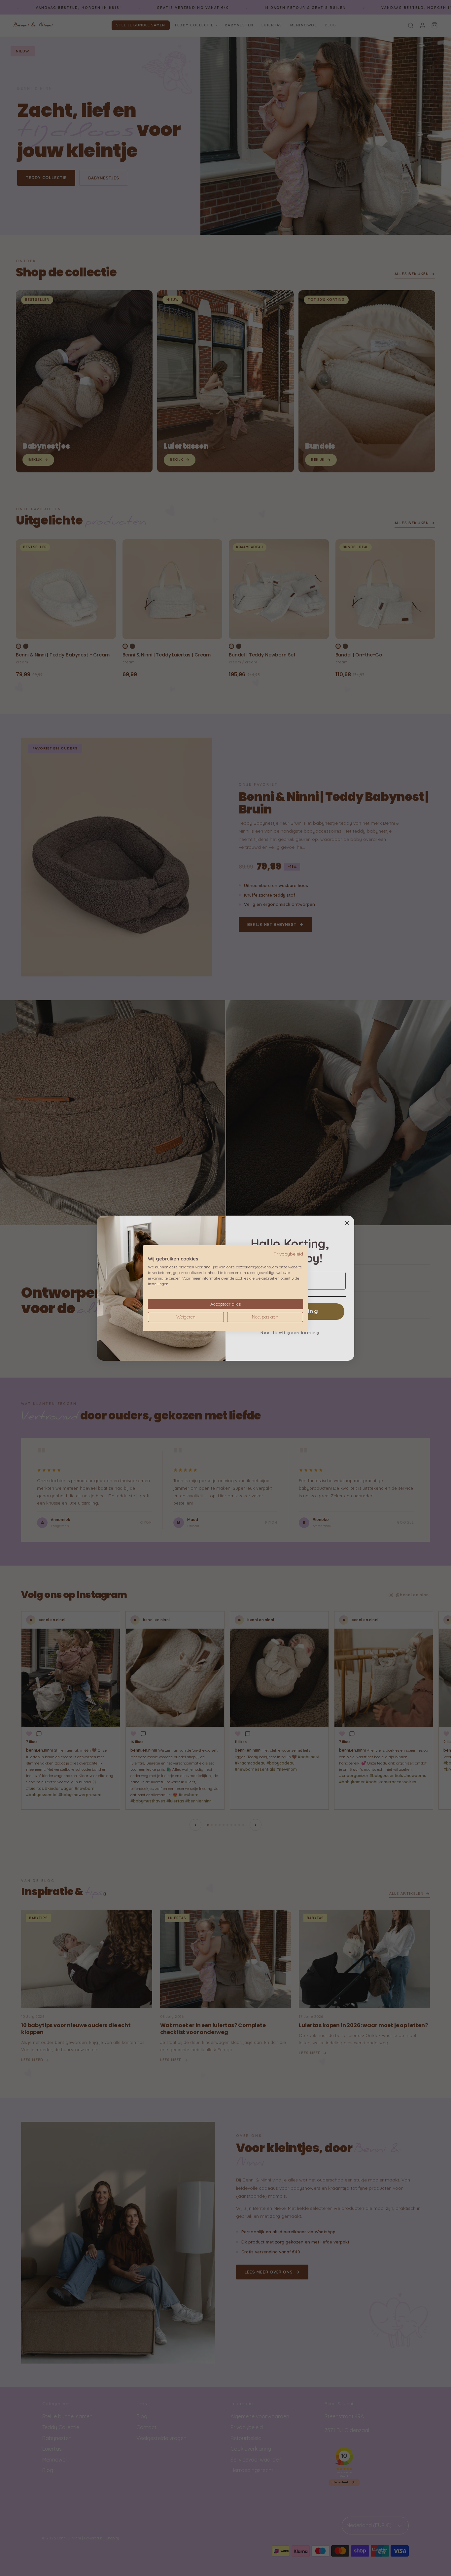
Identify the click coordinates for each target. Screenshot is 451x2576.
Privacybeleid (288, 1253)
